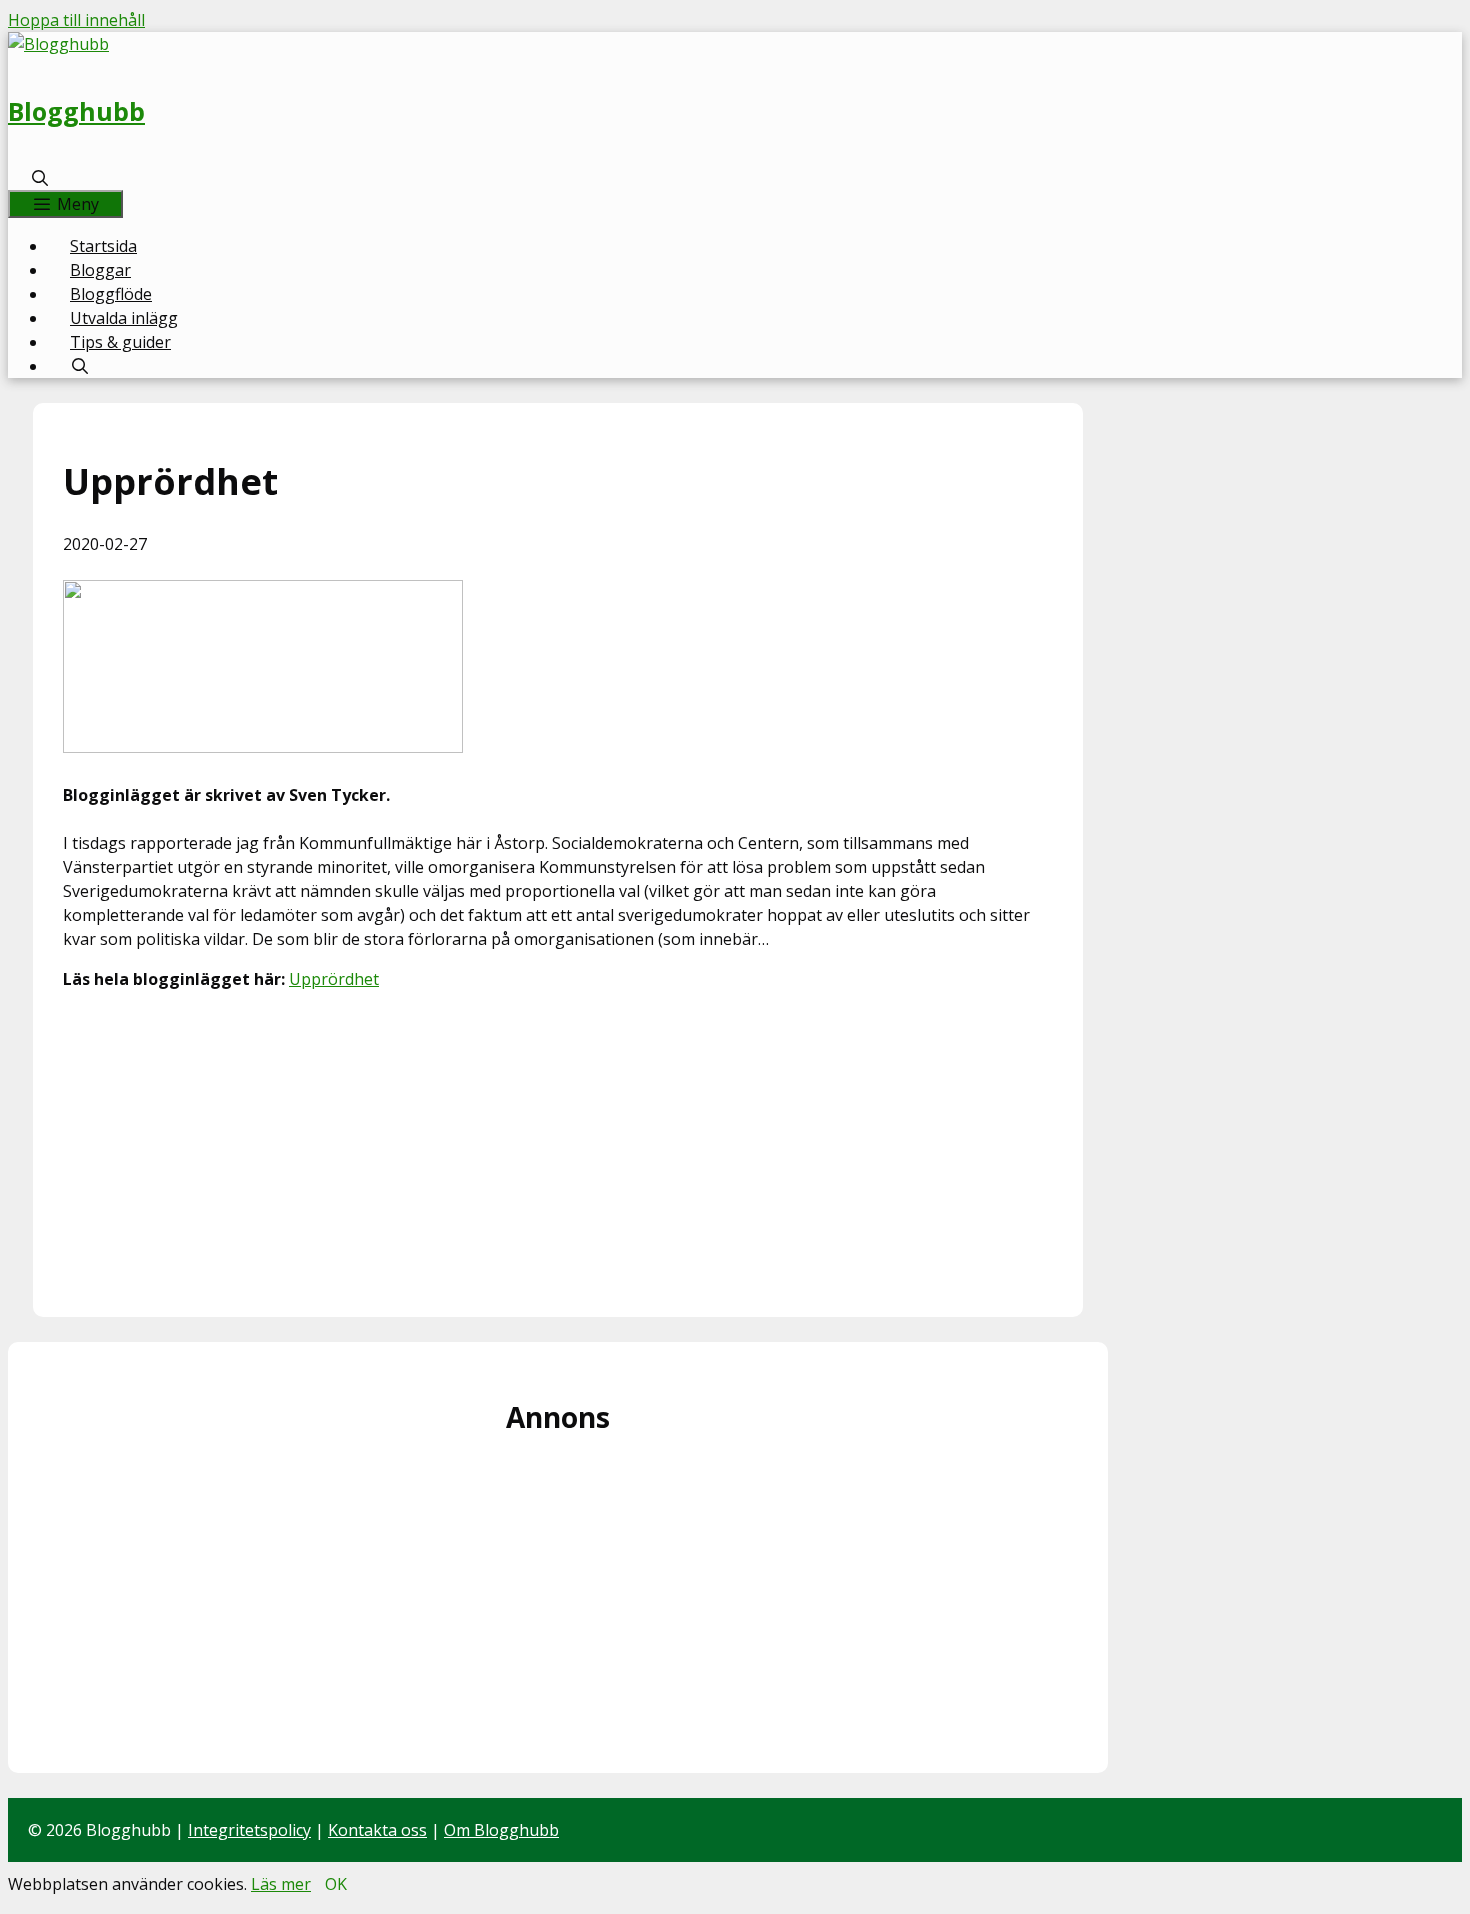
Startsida (103, 246)
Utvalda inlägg (124, 318)
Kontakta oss (377, 1830)
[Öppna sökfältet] (40, 178)
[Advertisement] (558, 1147)
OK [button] (336, 1884)
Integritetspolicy (249, 1830)
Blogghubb (76, 111)
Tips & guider (120, 342)
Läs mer (281, 1884)
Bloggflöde (111, 294)
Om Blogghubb (501, 1830)
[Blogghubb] (58, 44)
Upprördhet (334, 979)
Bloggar (100, 270)
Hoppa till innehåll (76, 20)
